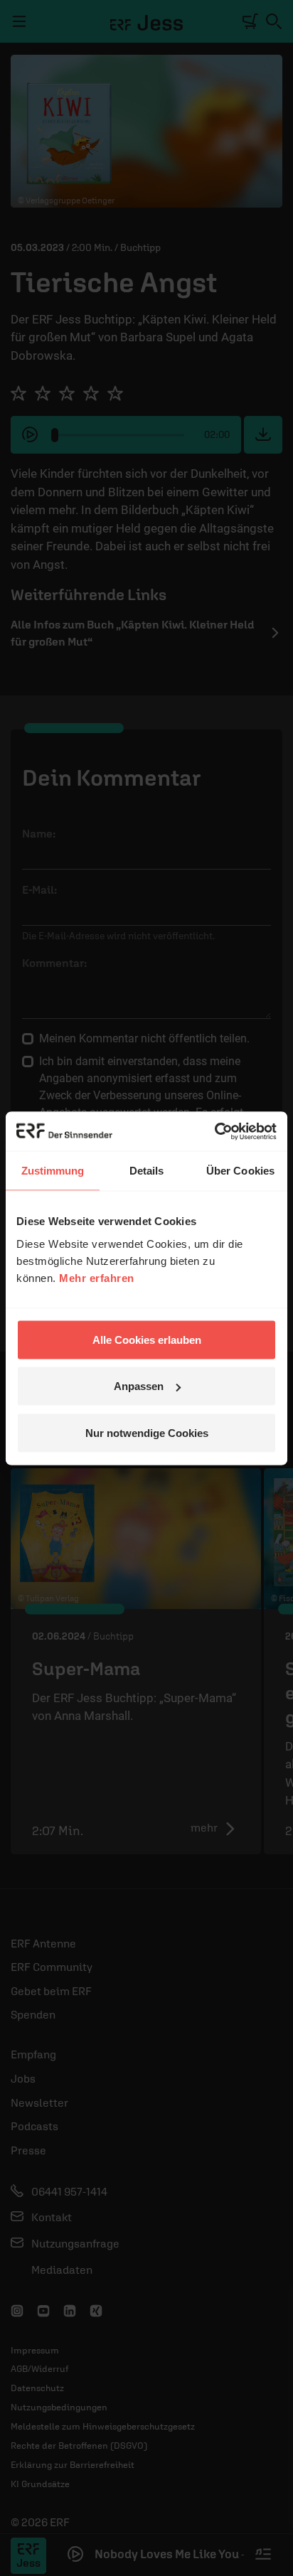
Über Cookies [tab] (240, 1171)
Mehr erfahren (97, 1277)
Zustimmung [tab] (53, 1171)
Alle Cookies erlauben (147, 1339)
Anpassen (139, 1386)
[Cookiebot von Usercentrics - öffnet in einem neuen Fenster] (214, 1131)
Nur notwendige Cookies (147, 1432)
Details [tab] (147, 1171)
